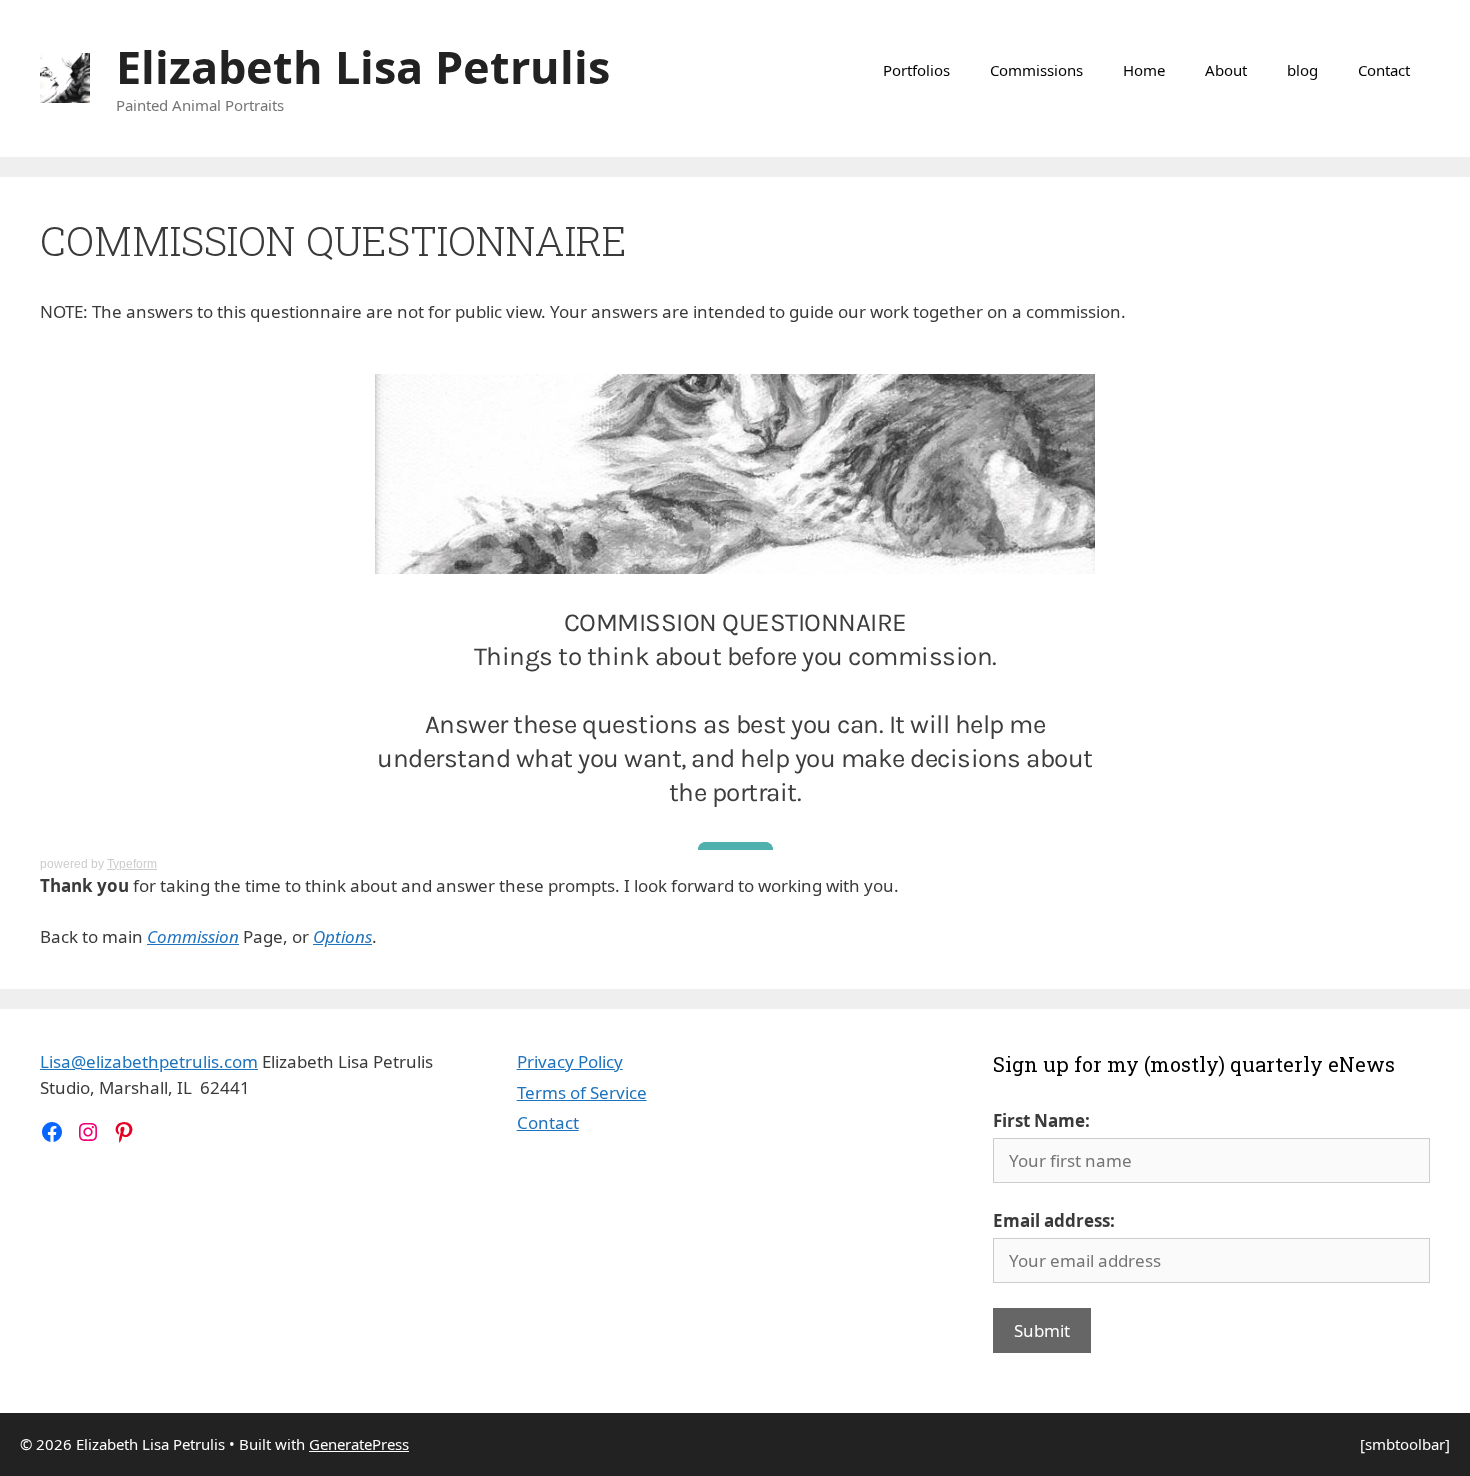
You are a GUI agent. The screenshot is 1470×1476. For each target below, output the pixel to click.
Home (1144, 70)
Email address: (1054, 1220)
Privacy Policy (570, 1061)
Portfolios (916, 70)
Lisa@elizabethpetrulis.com (149, 1061)
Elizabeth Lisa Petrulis (363, 66)
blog (1302, 70)
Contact (1384, 70)
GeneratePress (359, 1444)
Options (342, 936)
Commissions (1036, 70)
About (1226, 70)
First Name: (1041, 1120)
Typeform (132, 864)
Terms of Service (582, 1092)
